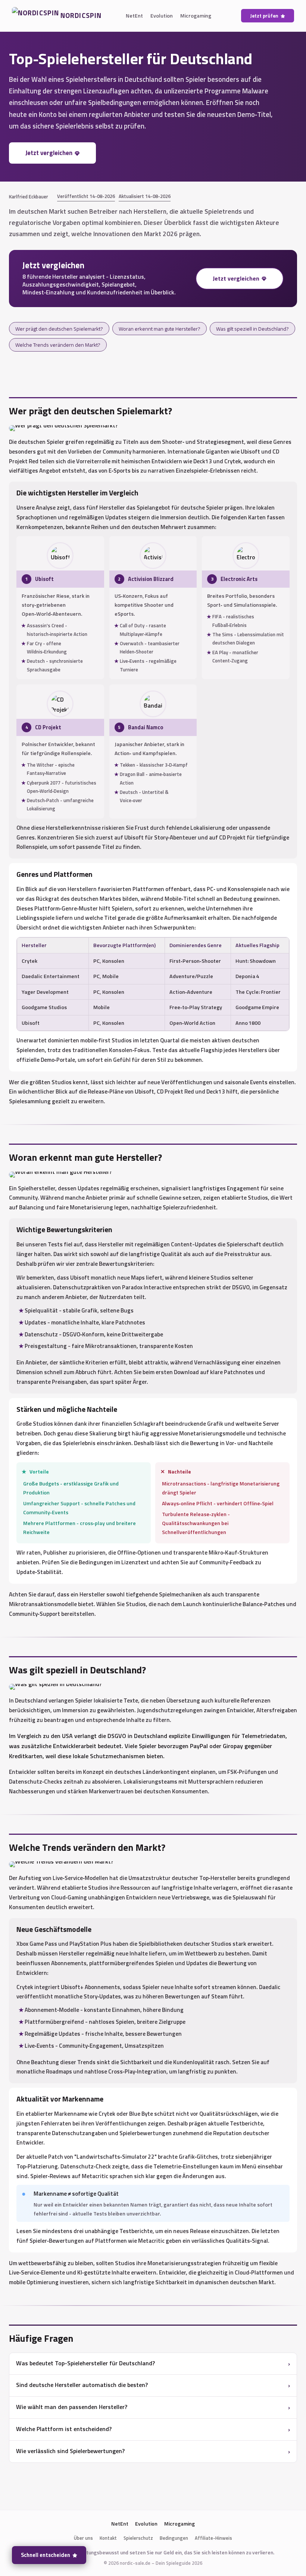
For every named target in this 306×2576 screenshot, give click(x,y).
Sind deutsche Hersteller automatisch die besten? (82, 2385)
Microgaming (196, 16)
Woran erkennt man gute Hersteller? (160, 329)
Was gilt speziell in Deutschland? (252, 329)
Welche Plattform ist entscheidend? (64, 2429)
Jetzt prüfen (264, 16)
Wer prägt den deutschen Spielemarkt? (59, 329)
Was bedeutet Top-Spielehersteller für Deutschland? (85, 2363)
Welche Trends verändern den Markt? (58, 345)
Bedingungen (174, 2538)
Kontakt (108, 2538)
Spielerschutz (138, 2538)
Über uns (83, 2538)
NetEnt (134, 16)
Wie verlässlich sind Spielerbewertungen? (70, 2451)
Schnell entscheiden (46, 2555)
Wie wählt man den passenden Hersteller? (72, 2407)
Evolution (162, 16)
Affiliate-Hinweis (213, 2538)
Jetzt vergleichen (49, 153)
